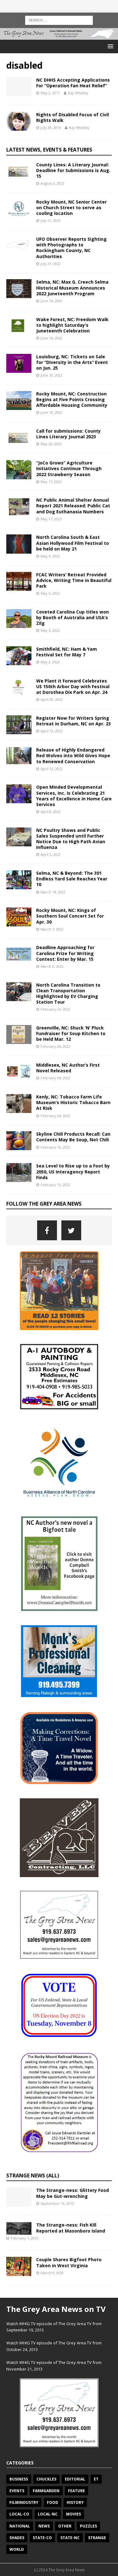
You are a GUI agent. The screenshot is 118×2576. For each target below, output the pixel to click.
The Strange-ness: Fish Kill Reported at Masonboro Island (71, 2228)
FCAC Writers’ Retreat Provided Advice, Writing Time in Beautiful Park (74, 580)
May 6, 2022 (50, 556)
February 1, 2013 (25, 2238)
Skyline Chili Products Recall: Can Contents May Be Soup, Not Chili (73, 1137)
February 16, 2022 (55, 1147)
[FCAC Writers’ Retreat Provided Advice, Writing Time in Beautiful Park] (19, 581)
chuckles (46, 2479)
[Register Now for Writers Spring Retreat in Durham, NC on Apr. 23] (19, 725)
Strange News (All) (33, 2175)
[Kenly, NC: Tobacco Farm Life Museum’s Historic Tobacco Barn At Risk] (19, 1104)
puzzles (88, 2526)
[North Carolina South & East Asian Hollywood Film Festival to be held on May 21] (19, 544)
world (17, 2549)
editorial (75, 2479)
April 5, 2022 (51, 854)
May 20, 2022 (51, 444)
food (53, 2502)
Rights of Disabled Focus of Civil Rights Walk (73, 117)
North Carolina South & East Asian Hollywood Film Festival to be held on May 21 (73, 543)
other (65, 2526)
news (44, 2526)
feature (76, 2491)
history (75, 2502)
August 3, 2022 (52, 183)
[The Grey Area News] (59, 36)
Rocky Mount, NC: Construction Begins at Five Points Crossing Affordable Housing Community (72, 399)
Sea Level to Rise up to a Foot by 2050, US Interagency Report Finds (73, 1171)
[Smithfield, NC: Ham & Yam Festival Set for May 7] (19, 656)
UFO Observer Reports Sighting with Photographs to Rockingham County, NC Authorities (71, 248)
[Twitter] (71, 1230)
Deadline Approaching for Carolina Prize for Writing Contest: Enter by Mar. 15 (65, 953)
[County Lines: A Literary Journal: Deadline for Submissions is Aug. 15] (19, 171)
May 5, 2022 (50, 593)
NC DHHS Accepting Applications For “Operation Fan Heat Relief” (73, 83)
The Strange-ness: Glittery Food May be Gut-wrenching (73, 2193)
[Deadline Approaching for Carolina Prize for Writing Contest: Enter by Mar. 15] (19, 954)
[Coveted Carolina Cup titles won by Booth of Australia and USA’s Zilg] (19, 619)
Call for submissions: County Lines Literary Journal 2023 (68, 434)
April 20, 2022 (52, 699)
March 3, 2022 (52, 966)
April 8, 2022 (51, 812)
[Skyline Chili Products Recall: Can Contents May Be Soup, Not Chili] (19, 1141)
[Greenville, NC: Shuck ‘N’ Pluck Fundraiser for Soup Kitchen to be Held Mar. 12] (19, 1034)
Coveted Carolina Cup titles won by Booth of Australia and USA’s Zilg (73, 617)
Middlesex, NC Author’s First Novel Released (68, 1068)
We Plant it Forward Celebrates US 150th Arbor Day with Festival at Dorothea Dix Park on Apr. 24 (73, 686)
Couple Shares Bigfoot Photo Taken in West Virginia (69, 2262)
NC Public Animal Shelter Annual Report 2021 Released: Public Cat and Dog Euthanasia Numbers (73, 506)
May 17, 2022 (51, 482)
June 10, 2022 (51, 375)
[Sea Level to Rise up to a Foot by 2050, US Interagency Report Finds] (19, 1173)
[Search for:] (59, 20)
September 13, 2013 (57, 2203)
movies (73, 2514)
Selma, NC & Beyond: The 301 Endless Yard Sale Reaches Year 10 (72, 879)
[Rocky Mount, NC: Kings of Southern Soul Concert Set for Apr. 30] (19, 917)
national (20, 2526)
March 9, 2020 (52, 2273)
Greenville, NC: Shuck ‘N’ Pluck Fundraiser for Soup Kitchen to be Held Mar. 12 (71, 1033)
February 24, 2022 (55, 1046)
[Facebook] (47, 1230)
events (17, 2491)
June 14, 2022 (51, 301)
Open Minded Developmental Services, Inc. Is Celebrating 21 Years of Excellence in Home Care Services (74, 796)
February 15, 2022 (55, 1185)
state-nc (70, 2538)
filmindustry (24, 2502)
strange (97, 2538)
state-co (42, 2538)
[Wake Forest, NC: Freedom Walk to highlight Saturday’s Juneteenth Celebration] (19, 326)
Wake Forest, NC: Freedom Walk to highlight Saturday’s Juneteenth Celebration (72, 325)
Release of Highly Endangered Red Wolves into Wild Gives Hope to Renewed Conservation (73, 755)
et (96, 2479)
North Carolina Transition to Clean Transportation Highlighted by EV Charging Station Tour (68, 994)
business (19, 2479)
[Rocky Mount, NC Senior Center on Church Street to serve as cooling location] (19, 209)
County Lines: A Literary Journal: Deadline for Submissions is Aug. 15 (73, 170)
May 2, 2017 (50, 93)
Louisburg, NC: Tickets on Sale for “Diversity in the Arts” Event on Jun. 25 (72, 362)
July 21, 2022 (51, 220)
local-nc (48, 2514)
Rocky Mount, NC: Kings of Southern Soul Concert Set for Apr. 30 (70, 916)
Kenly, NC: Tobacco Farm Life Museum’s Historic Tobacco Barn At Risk (73, 1102)
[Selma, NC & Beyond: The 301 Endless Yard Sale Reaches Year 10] (19, 880)
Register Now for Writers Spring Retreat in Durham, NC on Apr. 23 (73, 721)
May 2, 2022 (50, 662)
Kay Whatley (78, 93)
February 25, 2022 (55, 1009)
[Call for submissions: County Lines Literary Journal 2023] (19, 438)
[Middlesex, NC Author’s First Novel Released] (19, 1072)
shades (17, 2538)
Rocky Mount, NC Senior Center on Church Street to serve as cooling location (71, 207)
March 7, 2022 (52, 929)
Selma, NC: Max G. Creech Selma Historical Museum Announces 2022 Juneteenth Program (72, 288)
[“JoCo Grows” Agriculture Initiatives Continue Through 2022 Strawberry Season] (19, 470)
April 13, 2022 (52, 731)
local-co (19, 2514)
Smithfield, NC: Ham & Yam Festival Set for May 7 (67, 652)
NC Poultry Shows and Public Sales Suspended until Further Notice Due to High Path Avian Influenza (71, 839)
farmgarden (46, 2491)
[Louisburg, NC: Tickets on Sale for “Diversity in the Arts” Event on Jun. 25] (19, 363)
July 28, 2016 (51, 127)
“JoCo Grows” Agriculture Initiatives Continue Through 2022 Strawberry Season (69, 468)
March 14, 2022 (53, 892)
